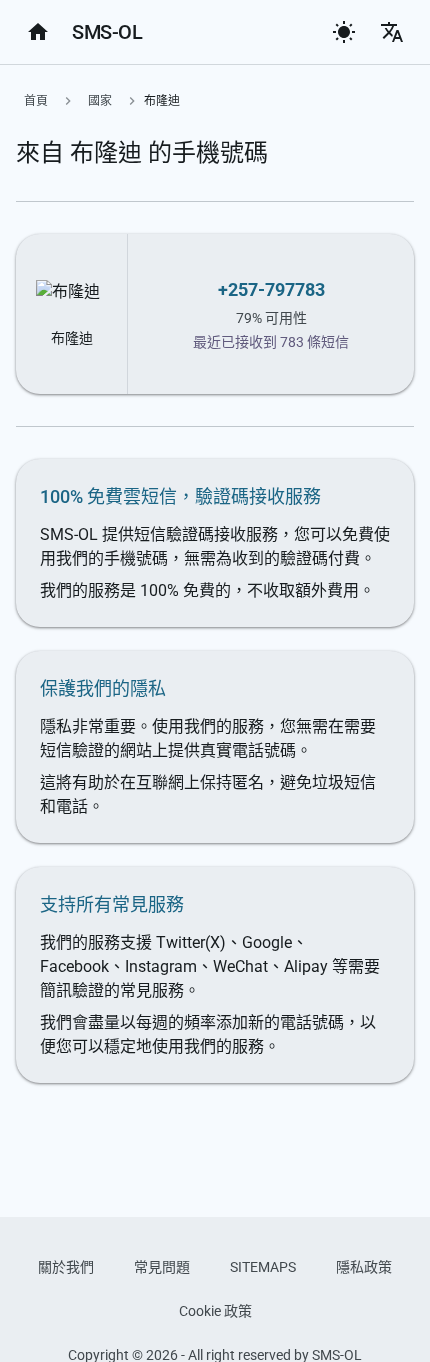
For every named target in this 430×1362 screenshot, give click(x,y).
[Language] (392, 32)
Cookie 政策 (215, 1311)
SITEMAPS (263, 1267)
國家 (100, 101)
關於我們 (66, 1267)
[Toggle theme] (344, 32)
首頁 (36, 101)
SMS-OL (107, 32)
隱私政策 (364, 1267)
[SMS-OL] (38, 32)
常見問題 (162, 1267)
